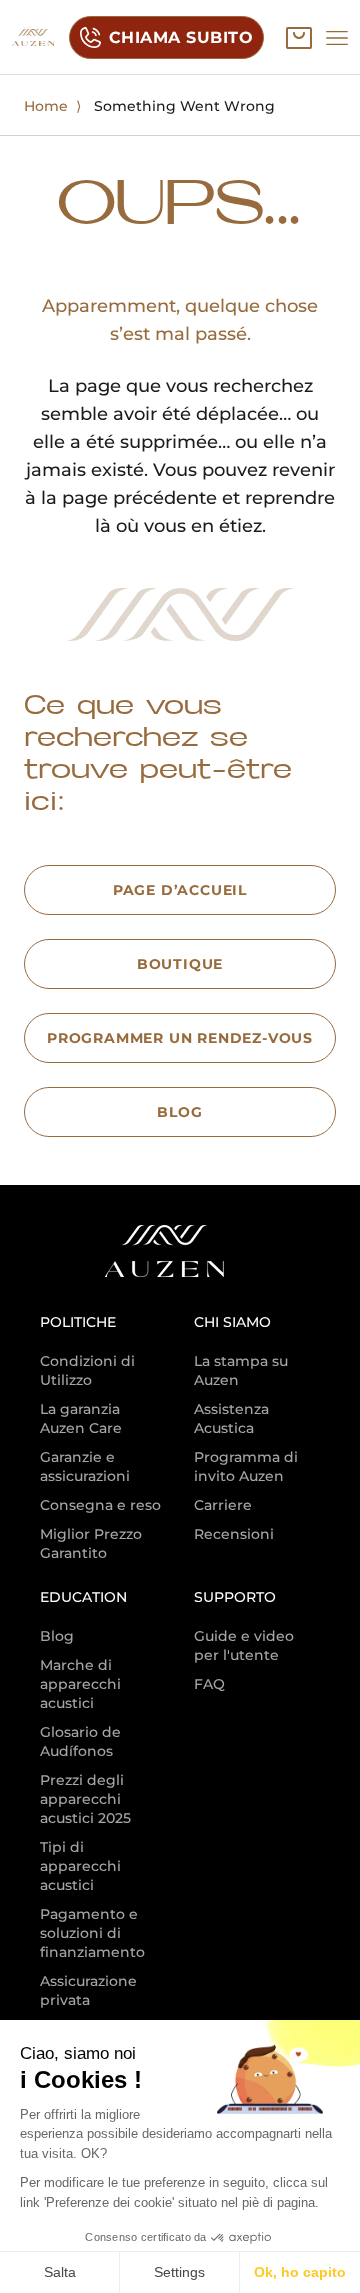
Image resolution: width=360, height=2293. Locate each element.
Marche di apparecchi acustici (80, 1684)
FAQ (209, 1684)
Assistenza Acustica (231, 1418)
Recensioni (234, 1534)
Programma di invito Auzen (246, 1466)
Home (46, 106)
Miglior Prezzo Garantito (91, 1543)
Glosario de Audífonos (80, 1741)
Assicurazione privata (88, 1990)
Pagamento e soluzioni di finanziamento (92, 1933)
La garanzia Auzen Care (81, 1418)
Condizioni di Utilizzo (87, 1370)
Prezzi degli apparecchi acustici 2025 (85, 1799)
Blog (57, 1636)
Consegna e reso (100, 1505)
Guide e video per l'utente (244, 1645)
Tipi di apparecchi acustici (80, 1866)
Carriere (223, 1505)
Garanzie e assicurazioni (85, 1466)
